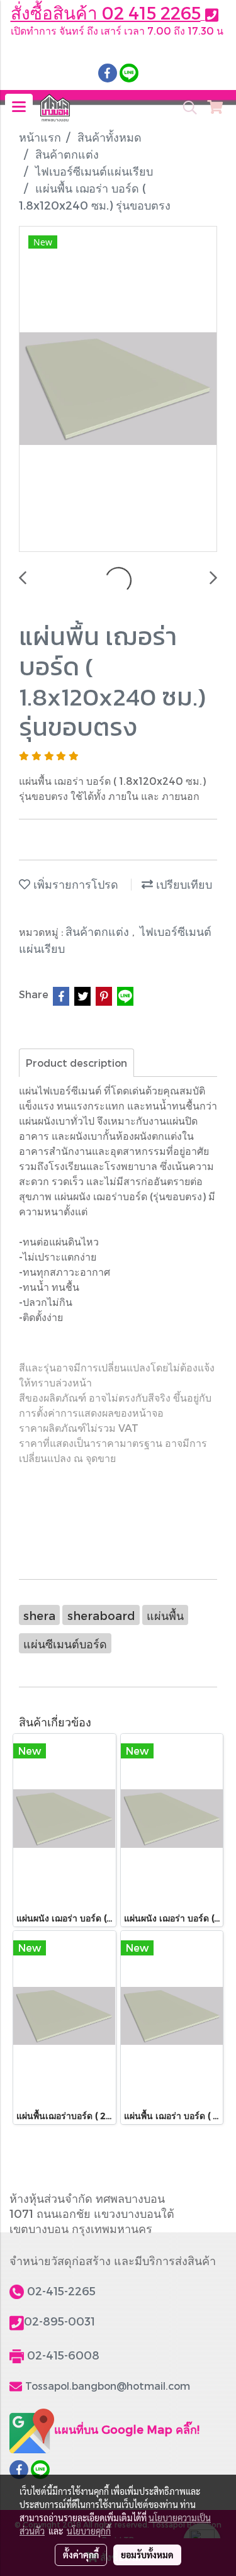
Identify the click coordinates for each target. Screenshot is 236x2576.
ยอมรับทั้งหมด (147, 2555)
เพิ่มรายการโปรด (74, 884)
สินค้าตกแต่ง (99, 931)
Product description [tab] (76, 1063)
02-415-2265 (61, 2291)
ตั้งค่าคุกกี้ (81, 2555)
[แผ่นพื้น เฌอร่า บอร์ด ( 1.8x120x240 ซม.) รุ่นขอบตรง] (118, 390)
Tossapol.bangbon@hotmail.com (108, 2386)
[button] (186, 108)
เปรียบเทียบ (183, 884)
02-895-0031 (59, 2321)
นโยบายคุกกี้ (89, 2531)
